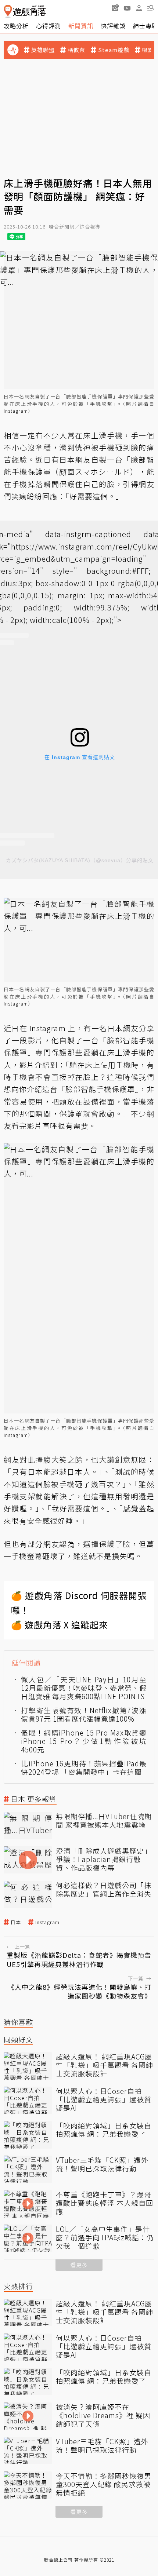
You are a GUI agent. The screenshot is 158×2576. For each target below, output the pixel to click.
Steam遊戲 (114, 50)
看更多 (79, 2265)
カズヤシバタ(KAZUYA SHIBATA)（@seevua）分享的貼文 (80, 860)
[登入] (139, 8)
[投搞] (115, 8)
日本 (16, 1922)
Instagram (16, 411)
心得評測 (49, 26)
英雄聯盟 (43, 50)
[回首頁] (25, 11)
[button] (151, 8)
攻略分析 (16, 26)
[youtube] (127, 8)
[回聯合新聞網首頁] (8, 11)
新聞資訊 (81, 26)
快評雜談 (113, 26)
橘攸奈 (76, 50)
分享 (147, 1028)
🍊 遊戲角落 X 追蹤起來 (60, 1625)
